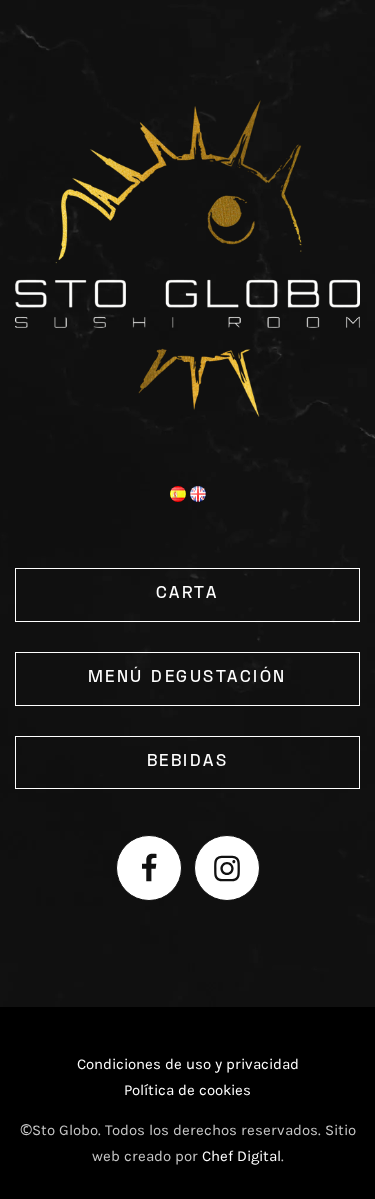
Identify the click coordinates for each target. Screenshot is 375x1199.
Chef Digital (241, 1156)
